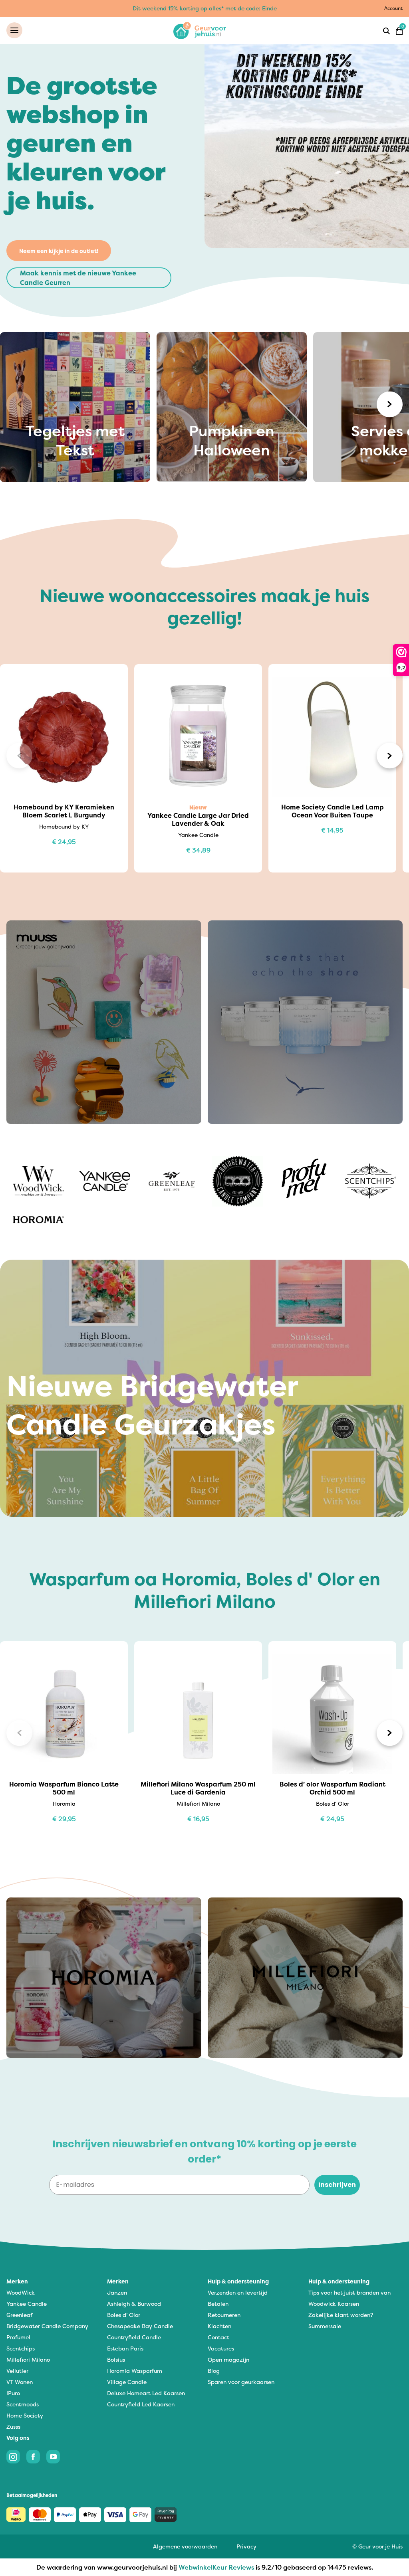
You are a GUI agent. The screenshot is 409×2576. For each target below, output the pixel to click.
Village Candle (127, 2382)
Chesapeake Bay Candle (140, 2326)
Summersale (325, 2326)
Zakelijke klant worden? (341, 2315)
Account (393, 8)
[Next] (390, 404)
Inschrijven (337, 2185)
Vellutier (17, 2371)
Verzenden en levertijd (238, 2292)
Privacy (246, 2546)
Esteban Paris (125, 2348)
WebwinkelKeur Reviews (216, 2567)
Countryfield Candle (134, 2337)
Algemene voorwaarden (185, 2546)
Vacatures (221, 2348)
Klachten (219, 2326)
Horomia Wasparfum (135, 2371)
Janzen (117, 2292)
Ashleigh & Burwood (134, 2304)
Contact (218, 2337)
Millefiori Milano (28, 2359)
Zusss (13, 2427)
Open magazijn (228, 2359)
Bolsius (116, 2359)
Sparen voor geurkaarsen (241, 2382)
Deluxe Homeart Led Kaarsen (146, 2393)
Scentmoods (23, 2404)
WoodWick (21, 2292)
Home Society (25, 2415)
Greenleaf (19, 2315)
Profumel (18, 2337)
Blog (214, 2371)
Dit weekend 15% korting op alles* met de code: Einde (205, 8)
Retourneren (224, 2315)
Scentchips (21, 2348)
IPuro (13, 2393)
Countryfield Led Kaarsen (141, 2404)
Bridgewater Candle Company (47, 2326)
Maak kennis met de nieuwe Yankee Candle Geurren (78, 278)
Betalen (218, 2304)
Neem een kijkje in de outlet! (59, 251)
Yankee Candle (27, 2304)
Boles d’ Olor (124, 2315)
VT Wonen (20, 2382)
